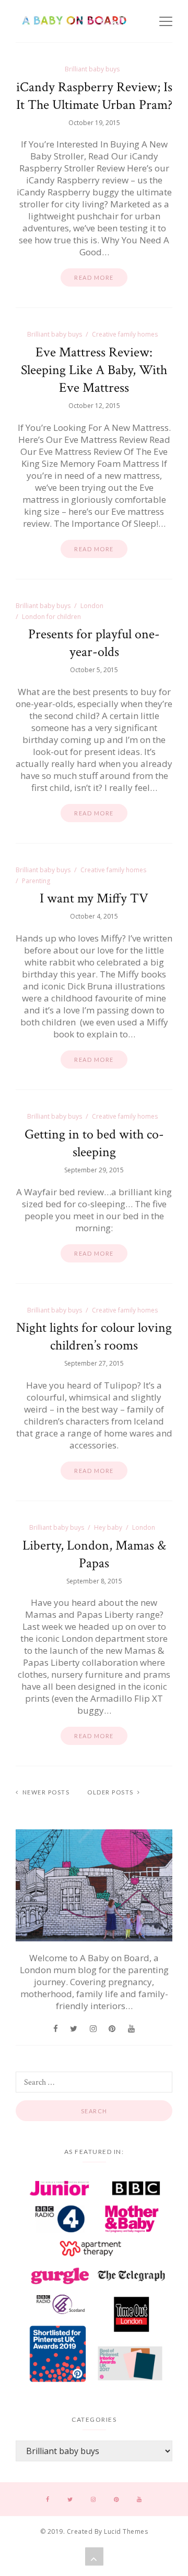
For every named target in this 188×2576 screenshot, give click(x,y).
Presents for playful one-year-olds (94, 643)
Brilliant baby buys (92, 69)
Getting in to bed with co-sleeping (94, 1143)
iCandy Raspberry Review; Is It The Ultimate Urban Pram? (94, 96)
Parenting (36, 881)
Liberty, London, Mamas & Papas (94, 1554)
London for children (51, 617)
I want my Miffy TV (94, 898)
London (92, 606)
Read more (94, 277)
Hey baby (108, 1527)
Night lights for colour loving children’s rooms (94, 1336)
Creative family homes (125, 334)
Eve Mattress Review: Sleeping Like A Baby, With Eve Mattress (94, 370)
